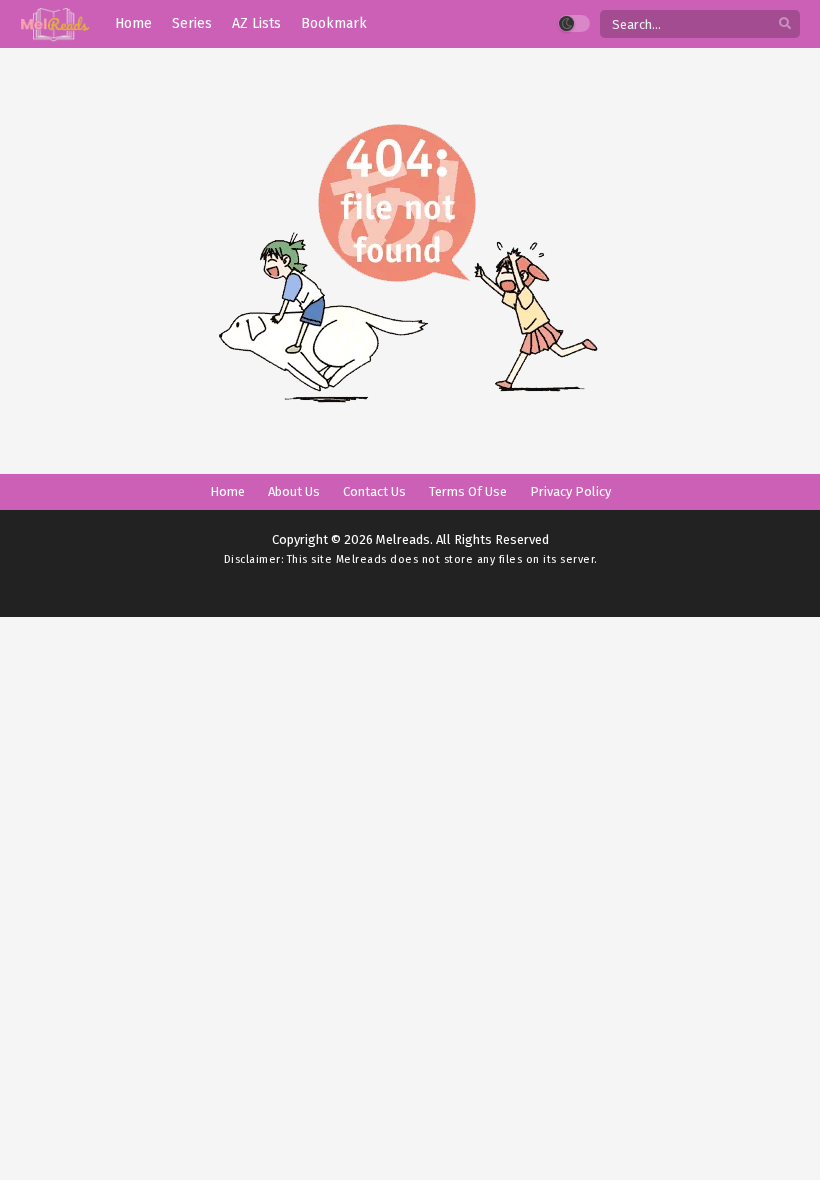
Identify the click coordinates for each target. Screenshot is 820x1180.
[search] (785, 24)
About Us (294, 491)
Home (227, 491)
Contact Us (374, 491)
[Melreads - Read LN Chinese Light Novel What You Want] (55, 24)
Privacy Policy (570, 491)
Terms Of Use (468, 491)
